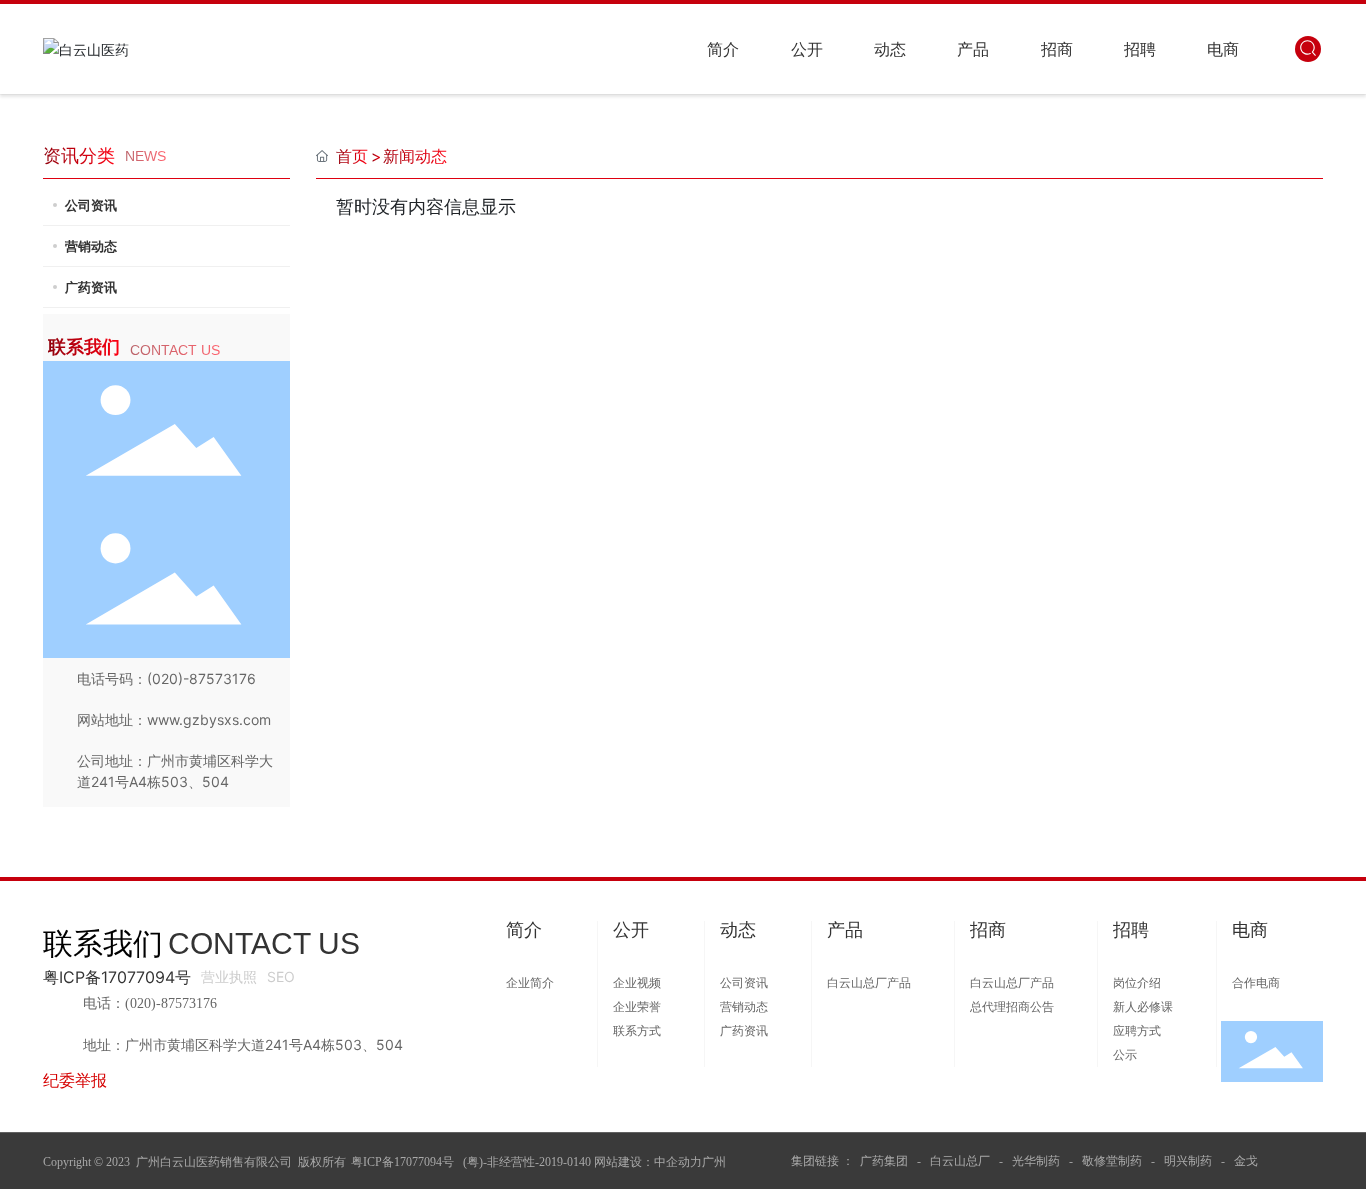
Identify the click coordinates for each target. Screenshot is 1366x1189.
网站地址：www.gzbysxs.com (174, 719)
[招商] (988, 953)
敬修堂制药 (1112, 1161)
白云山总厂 (960, 1161)
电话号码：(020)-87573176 (166, 678)
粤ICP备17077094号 (117, 977)
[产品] (845, 953)
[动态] (738, 953)
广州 (714, 1162)
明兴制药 (1188, 1161)
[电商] (1250, 953)
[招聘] (1131, 953)
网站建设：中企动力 (648, 1162)
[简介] (524, 953)
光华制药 (1036, 1161)
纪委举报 (75, 1080)
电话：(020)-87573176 (150, 1003)
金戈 (1246, 1161)
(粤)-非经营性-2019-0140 (525, 1162)
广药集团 (885, 1161)
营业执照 (229, 976)
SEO (281, 976)
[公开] (631, 953)
